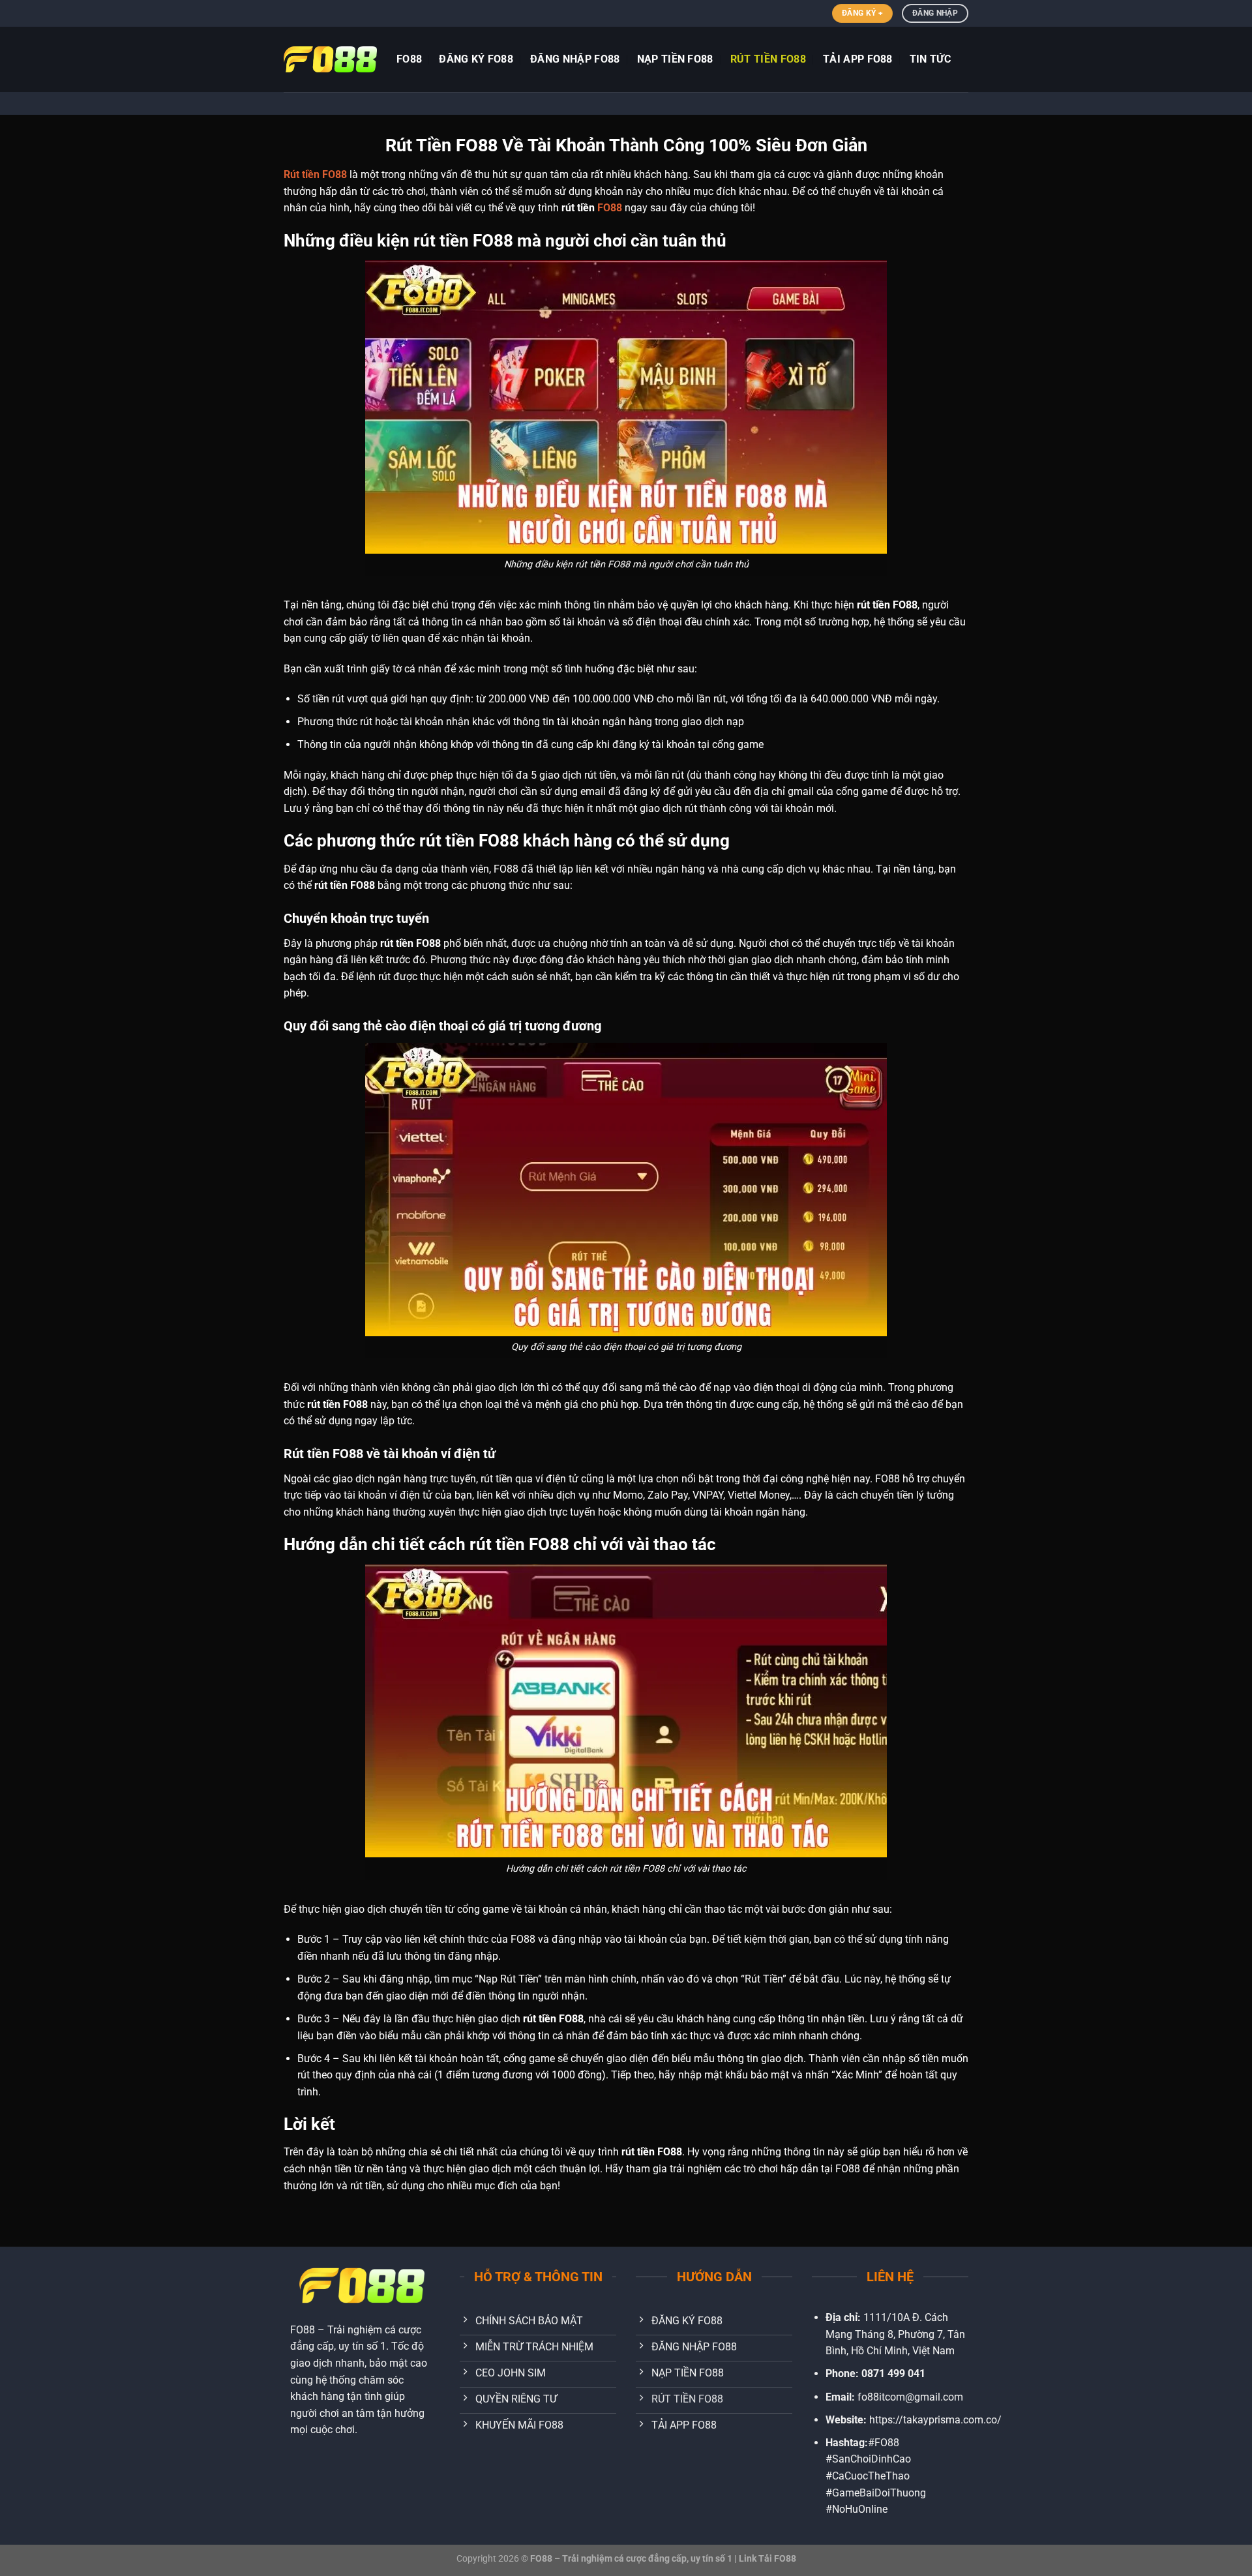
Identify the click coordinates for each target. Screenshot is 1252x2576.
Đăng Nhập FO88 (575, 59)
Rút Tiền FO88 (768, 59)
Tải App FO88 (858, 59)
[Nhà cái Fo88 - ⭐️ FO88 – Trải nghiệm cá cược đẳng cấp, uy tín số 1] (330, 59)
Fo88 (409, 59)
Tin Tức (930, 59)
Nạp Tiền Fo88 (675, 59)
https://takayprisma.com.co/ (935, 2420)
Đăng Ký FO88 (476, 59)
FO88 (610, 208)
